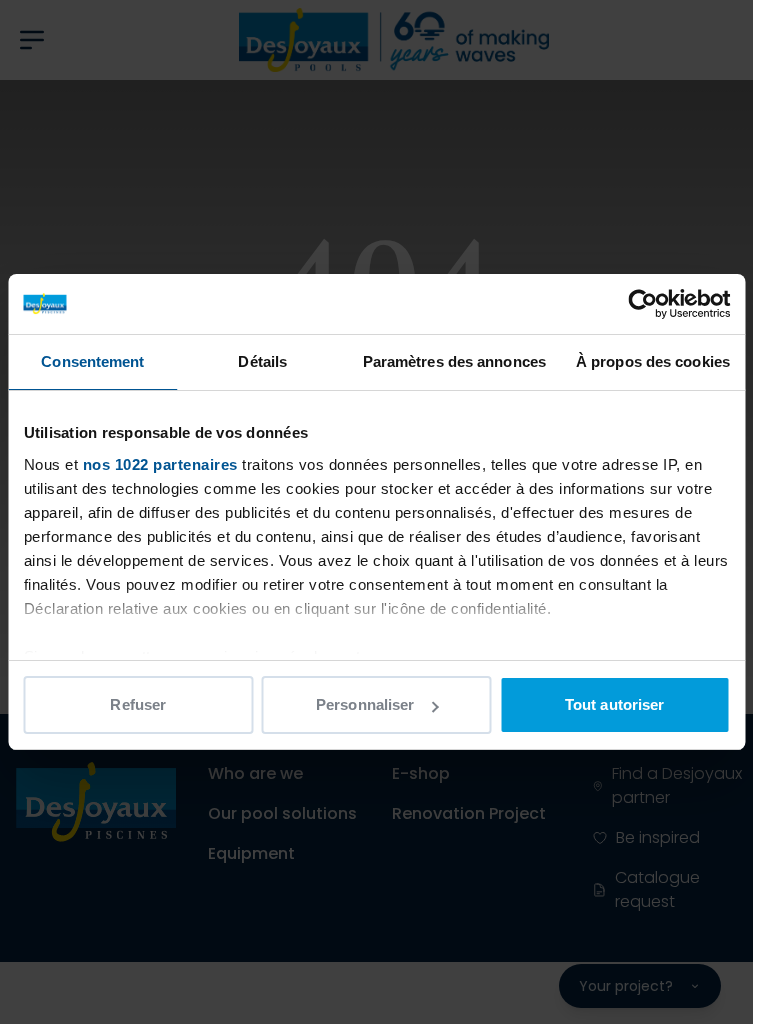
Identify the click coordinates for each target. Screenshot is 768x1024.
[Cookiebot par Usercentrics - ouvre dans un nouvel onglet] (642, 304)
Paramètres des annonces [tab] (454, 361)
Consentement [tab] (92, 361)
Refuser (138, 704)
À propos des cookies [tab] (653, 361)
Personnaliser (365, 704)
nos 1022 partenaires (159, 464)
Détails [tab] (262, 361)
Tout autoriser (614, 704)
